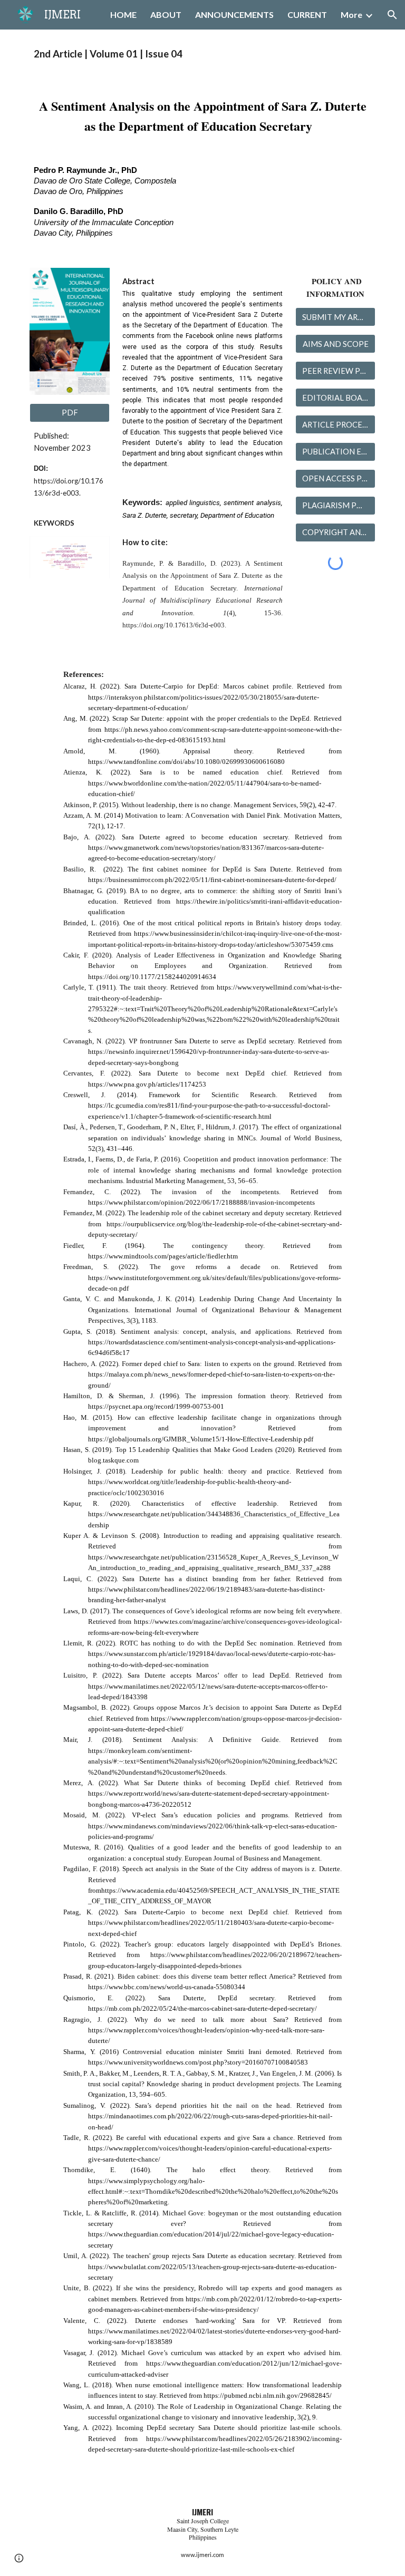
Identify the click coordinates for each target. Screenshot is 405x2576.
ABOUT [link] (166, 14)
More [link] (351, 14)
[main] (202, 54)
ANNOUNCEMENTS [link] (234, 14)
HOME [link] (123, 14)
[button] (392, 15)
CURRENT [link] (307, 14)
